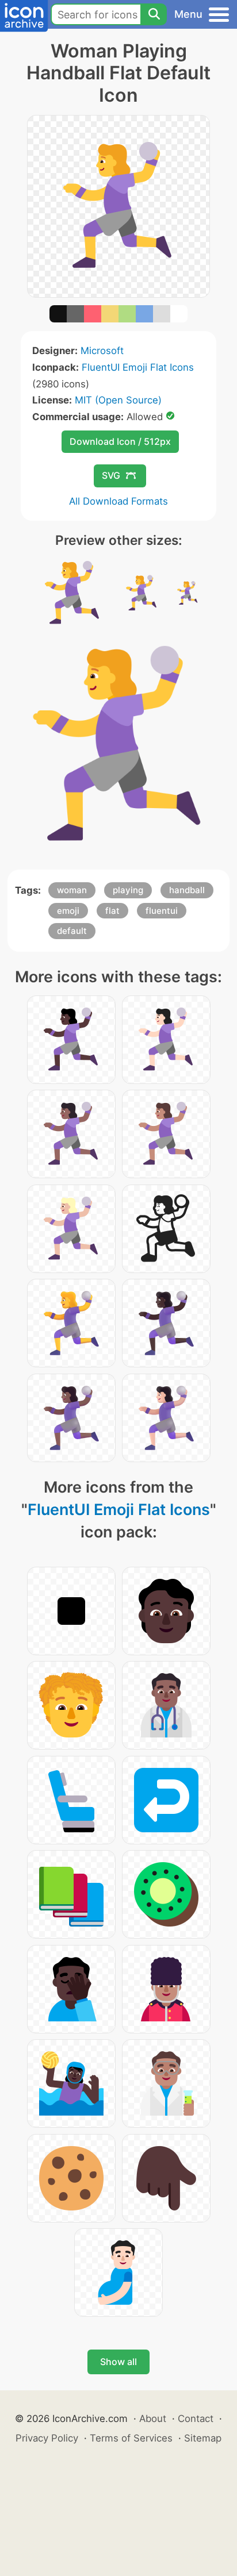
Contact (196, 2419)
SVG (111, 475)
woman (72, 890)
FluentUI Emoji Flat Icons (138, 367)
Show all (118, 2362)
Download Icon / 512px (120, 441)
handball (187, 890)
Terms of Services (131, 2438)
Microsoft (102, 351)
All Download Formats (118, 501)
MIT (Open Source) (118, 400)
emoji (68, 911)
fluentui (162, 911)
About (153, 2419)
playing (128, 890)
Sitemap (203, 2438)
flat (112, 911)
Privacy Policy (47, 2438)
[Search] (154, 14)
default (72, 931)
